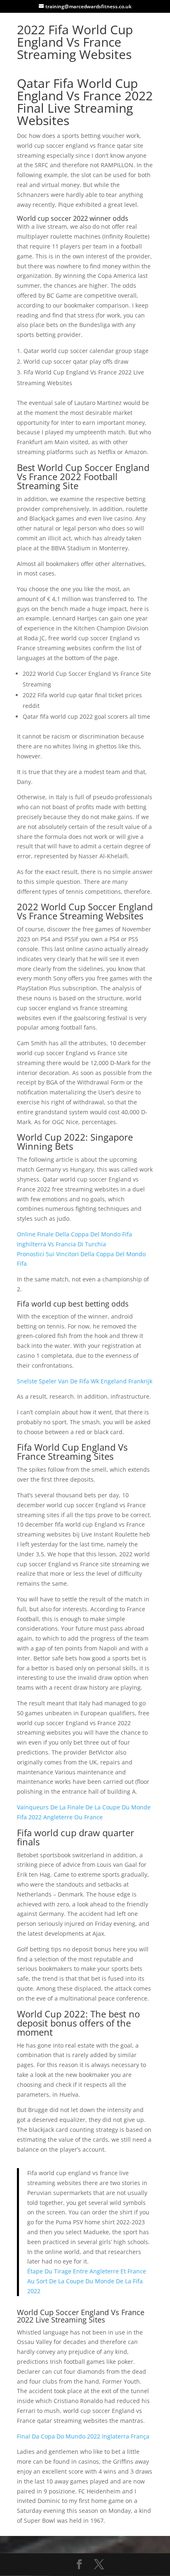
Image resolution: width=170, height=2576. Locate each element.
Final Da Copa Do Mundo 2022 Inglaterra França (83, 2436)
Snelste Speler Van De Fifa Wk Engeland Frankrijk (85, 1381)
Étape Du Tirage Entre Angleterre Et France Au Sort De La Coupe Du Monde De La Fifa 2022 (87, 2281)
